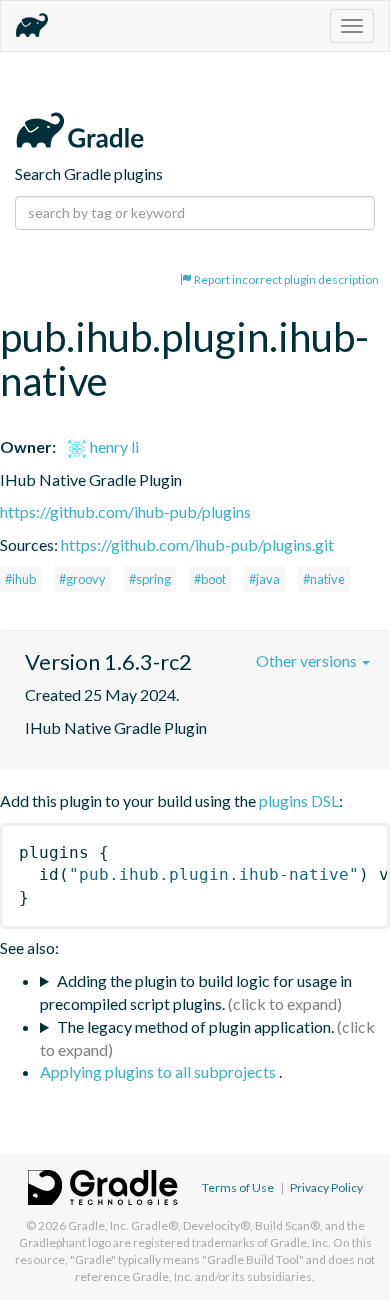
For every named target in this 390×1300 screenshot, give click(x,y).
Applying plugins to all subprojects (159, 1071)
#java (264, 579)
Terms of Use (238, 1187)
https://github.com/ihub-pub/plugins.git (197, 544)
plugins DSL (299, 800)
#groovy (82, 579)
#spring (150, 579)
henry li (113, 446)
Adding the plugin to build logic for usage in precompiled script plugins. (196, 992)
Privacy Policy (326, 1187)
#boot (210, 579)
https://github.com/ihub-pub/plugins (125, 511)
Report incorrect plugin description (285, 279)
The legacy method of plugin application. (195, 1026)
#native (324, 579)
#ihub (20, 579)
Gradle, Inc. (98, 1225)
